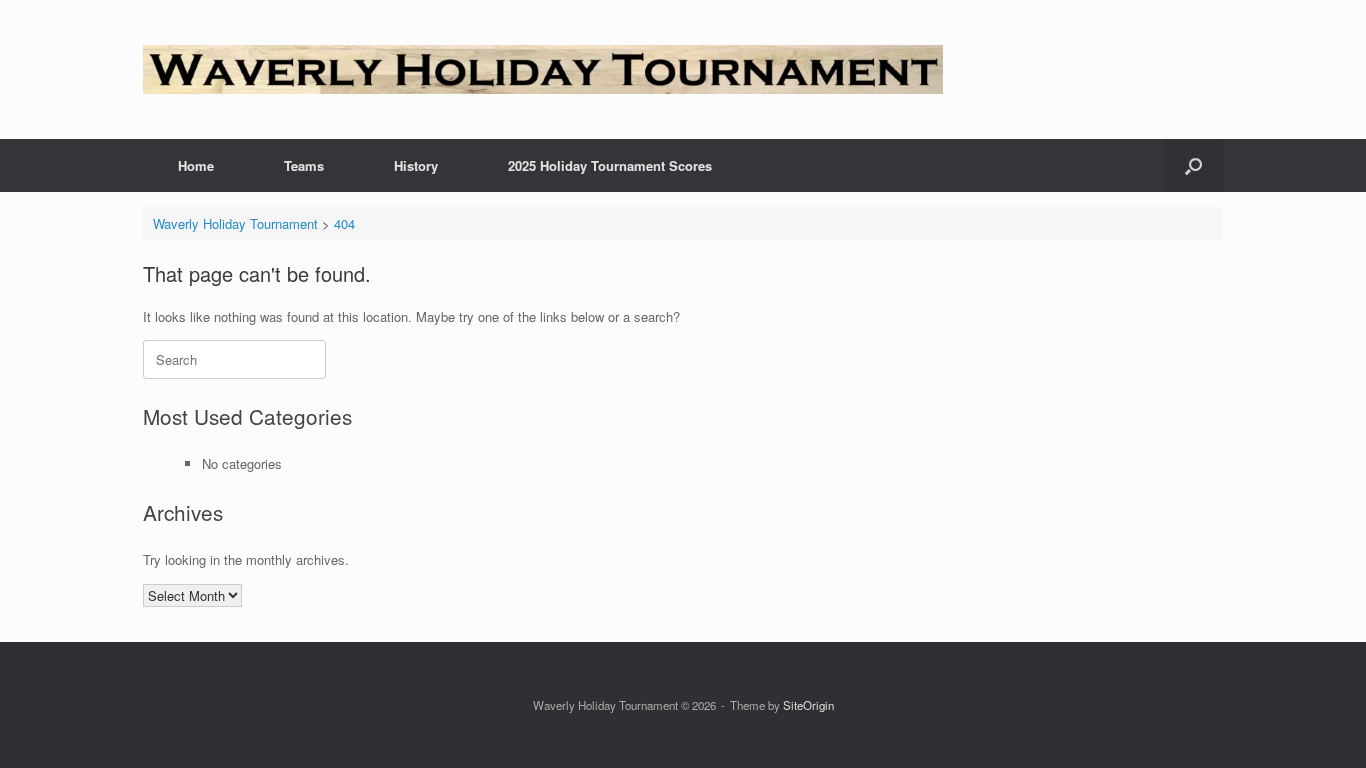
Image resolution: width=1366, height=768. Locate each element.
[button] (1193, 165)
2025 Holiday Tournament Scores (610, 165)
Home (196, 165)
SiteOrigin (808, 705)
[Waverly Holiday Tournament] (543, 69)
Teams (304, 165)
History (416, 165)
